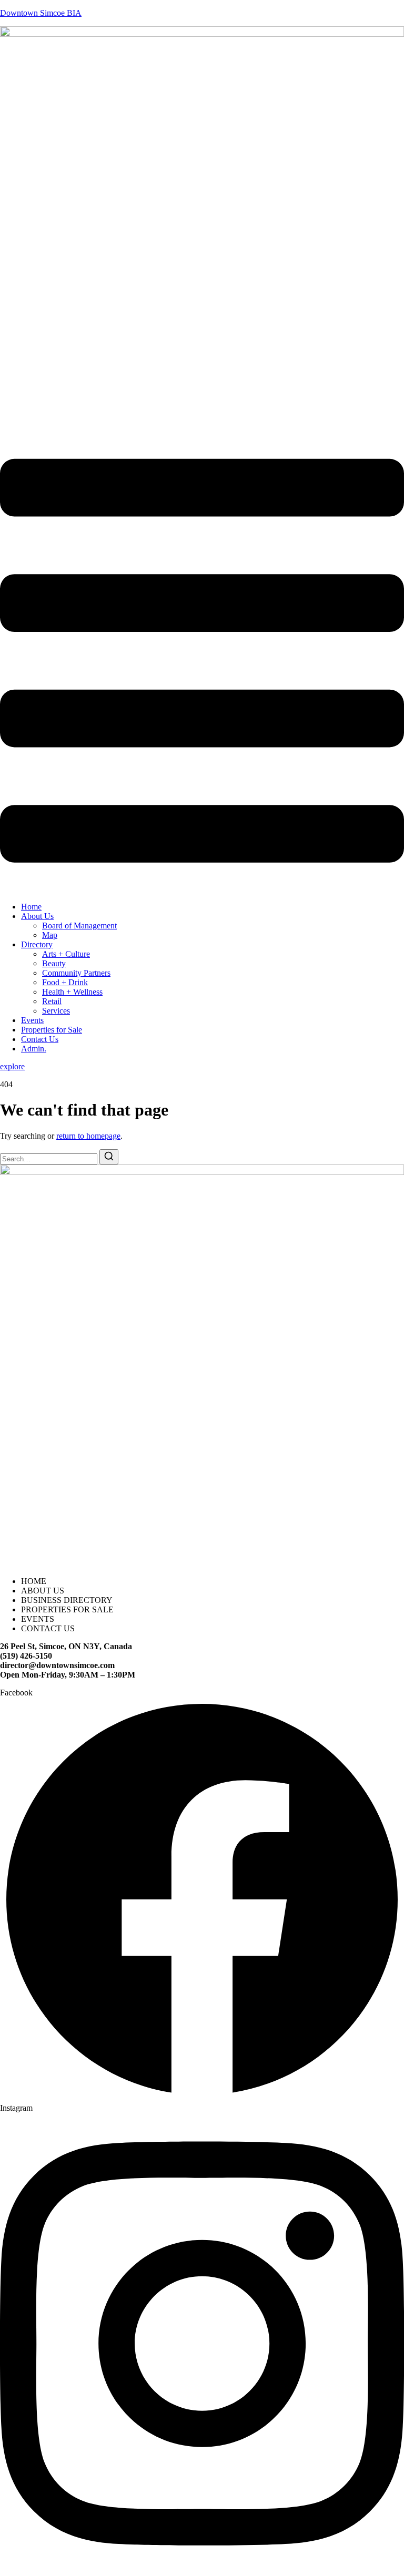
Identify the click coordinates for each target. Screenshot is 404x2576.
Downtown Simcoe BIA (41, 13)
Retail (52, 1001)
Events (32, 1020)
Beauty (54, 963)
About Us (37, 916)
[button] (202, 662)
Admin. (34, 1049)
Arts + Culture (66, 954)
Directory (37, 944)
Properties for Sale (52, 1030)
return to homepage (88, 1136)
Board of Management (79, 926)
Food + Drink (65, 982)
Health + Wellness (72, 992)
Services (56, 1011)
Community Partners (76, 973)
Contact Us (40, 1039)
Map (50, 935)
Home (31, 907)
